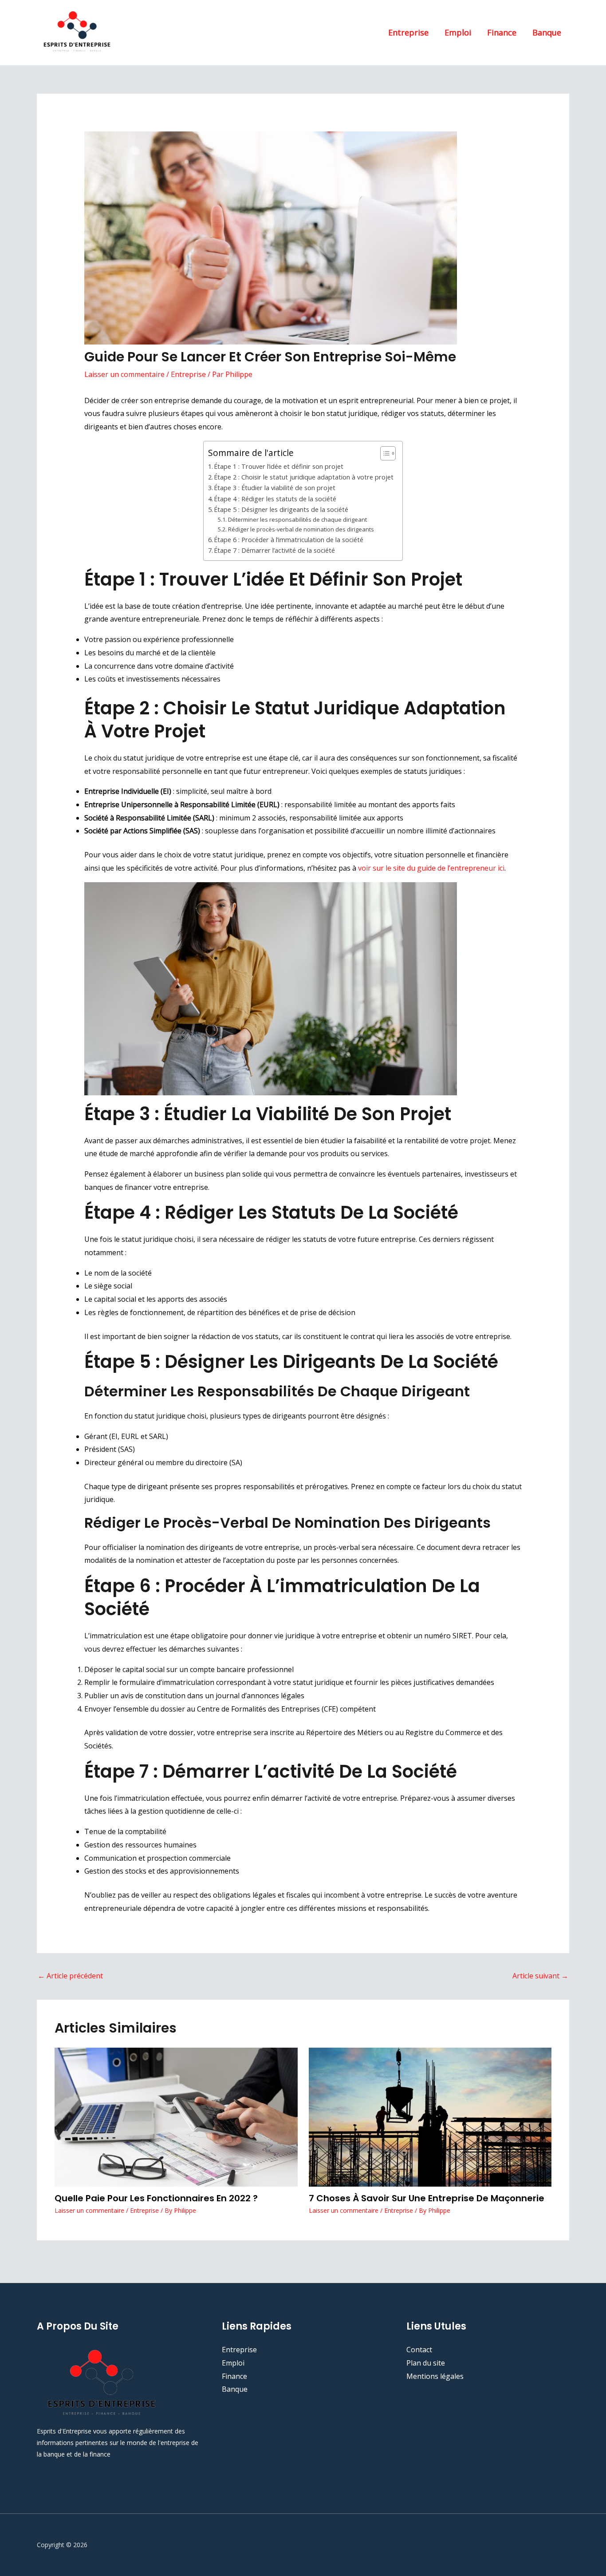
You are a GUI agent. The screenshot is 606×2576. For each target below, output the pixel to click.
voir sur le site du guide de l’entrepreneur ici (431, 868)
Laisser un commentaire (124, 374)
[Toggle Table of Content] (384, 453)
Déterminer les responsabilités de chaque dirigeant (297, 519)
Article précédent (70, 1976)
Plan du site (426, 2363)
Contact (419, 2350)
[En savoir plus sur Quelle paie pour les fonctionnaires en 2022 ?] (176, 2116)
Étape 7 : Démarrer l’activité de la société (274, 550)
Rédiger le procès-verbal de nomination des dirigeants (301, 529)
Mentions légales (435, 2376)
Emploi (458, 32)
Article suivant (540, 1976)
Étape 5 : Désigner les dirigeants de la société (281, 509)
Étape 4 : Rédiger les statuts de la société (275, 499)
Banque (547, 32)
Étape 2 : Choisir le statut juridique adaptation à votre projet (304, 477)
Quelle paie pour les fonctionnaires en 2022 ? (157, 2198)
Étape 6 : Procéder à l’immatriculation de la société (289, 540)
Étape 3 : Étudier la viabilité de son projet (275, 488)
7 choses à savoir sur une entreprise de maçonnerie (428, 2198)
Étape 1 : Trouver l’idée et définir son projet (279, 466)
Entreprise (408, 32)
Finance (502, 32)
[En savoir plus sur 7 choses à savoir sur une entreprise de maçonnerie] (430, 2116)
